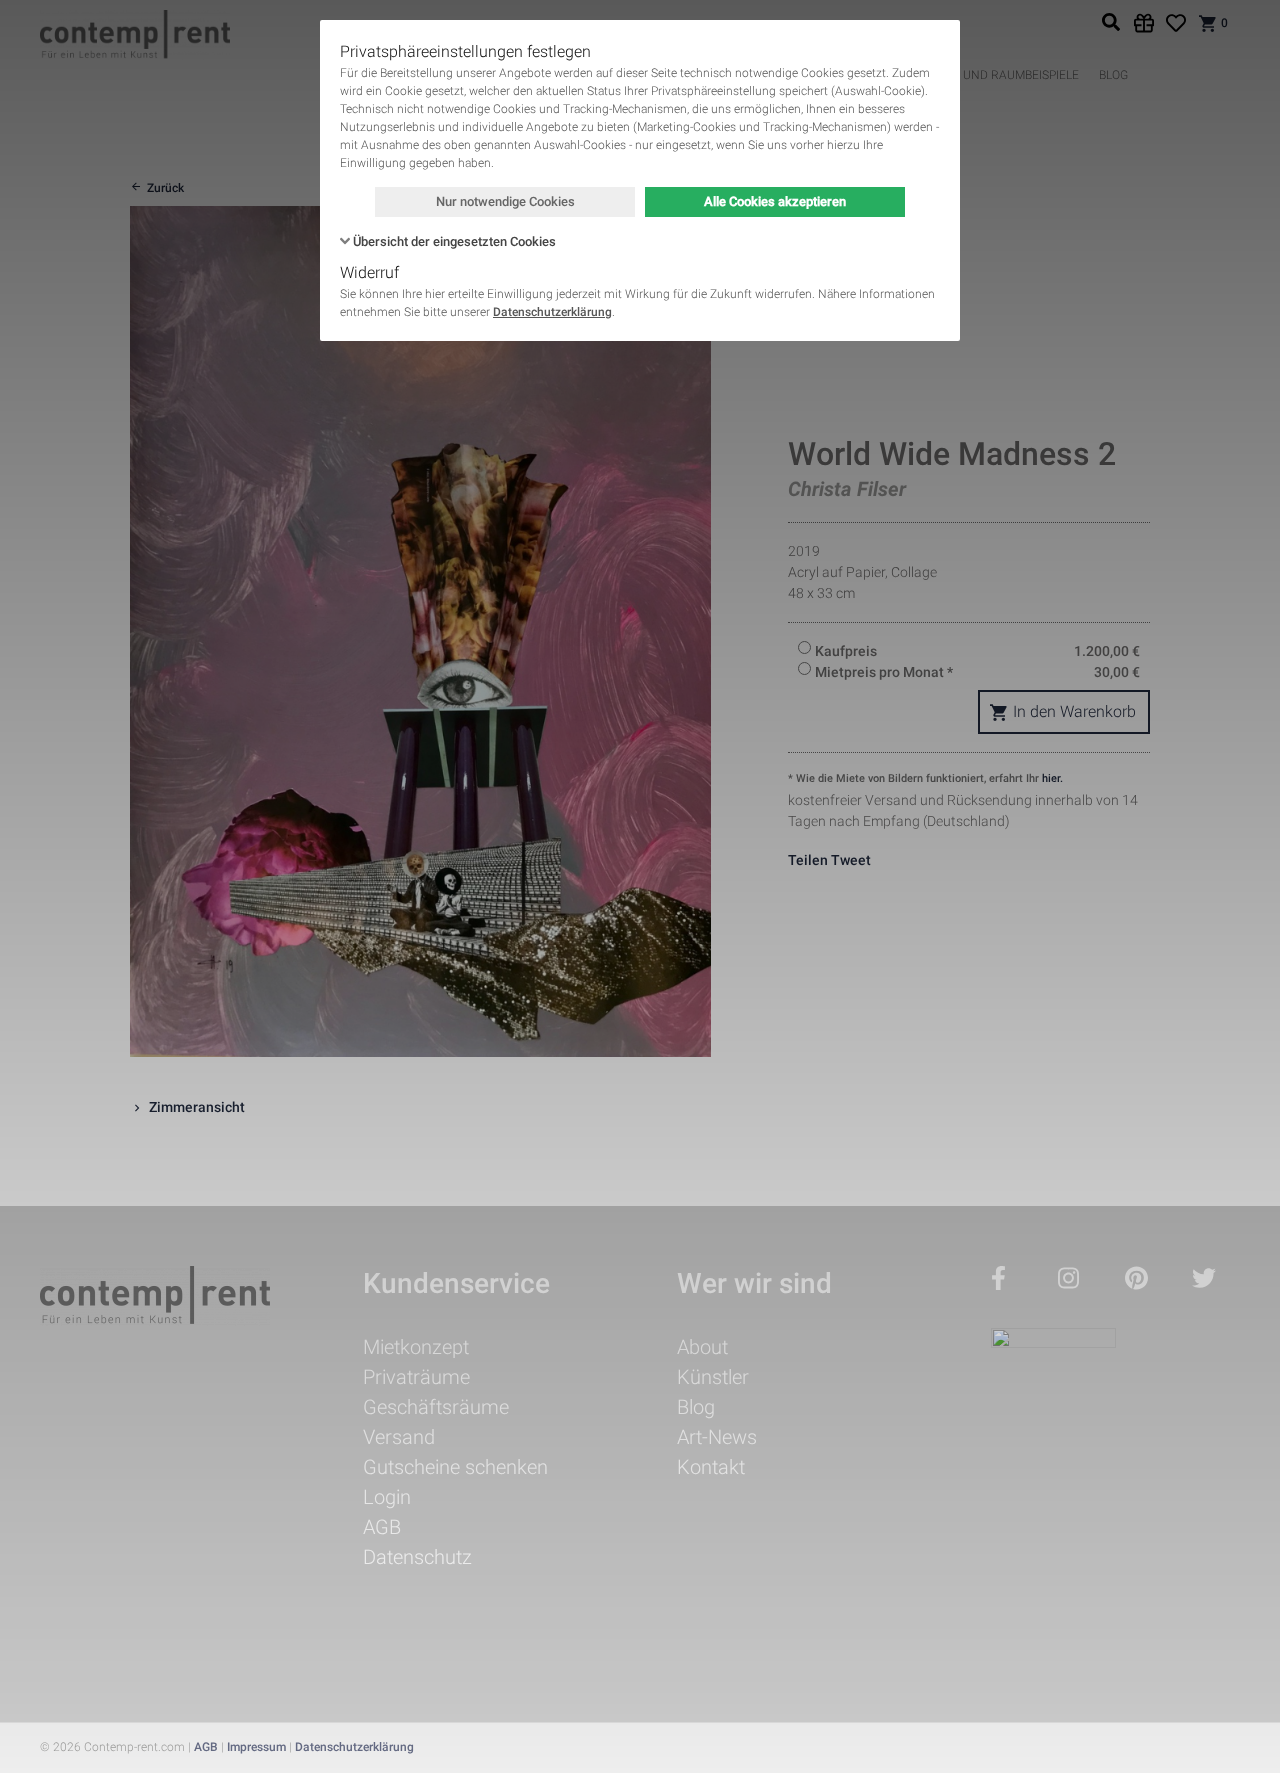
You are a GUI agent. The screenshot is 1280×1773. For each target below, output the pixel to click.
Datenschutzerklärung (552, 312)
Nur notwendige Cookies (505, 201)
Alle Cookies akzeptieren (775, 201)
